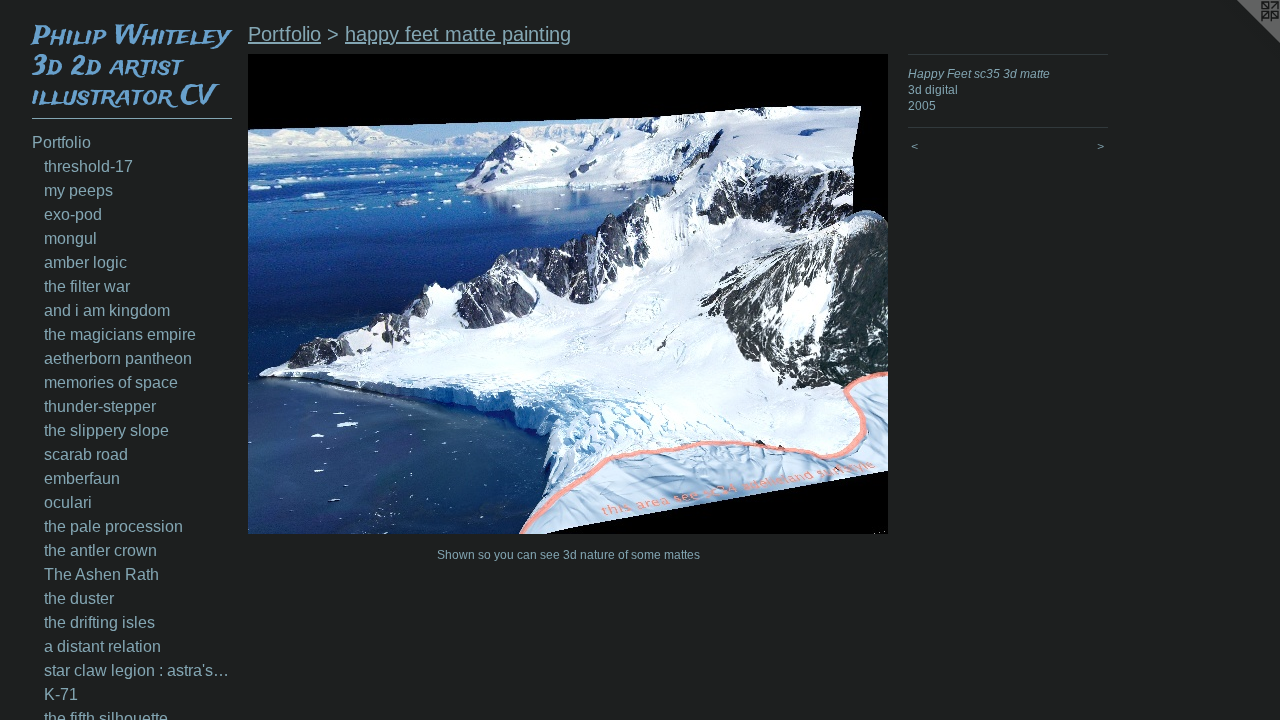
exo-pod (73, 214)
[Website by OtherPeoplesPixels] (1240, 40)
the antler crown (100, 550)
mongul (70, 238)
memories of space (111, 382)
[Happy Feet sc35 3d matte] (568, 294)
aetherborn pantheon (118, 358)
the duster (79, 598)
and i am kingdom (107, 310)
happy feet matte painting (458, 34)
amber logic (85, 262)
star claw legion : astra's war (138, 670)
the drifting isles (99, 622)
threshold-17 (88, 166)
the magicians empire (120, 334)
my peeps (78, 190)
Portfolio (61, 142)
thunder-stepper (100, 406)
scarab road (86, 454)
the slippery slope (106, 430)
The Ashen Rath (101, 574)
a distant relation (102, 646)
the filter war (87, 286)
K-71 (61, 694)
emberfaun (82, 478)
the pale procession (113, 526)
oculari (68, 502)
